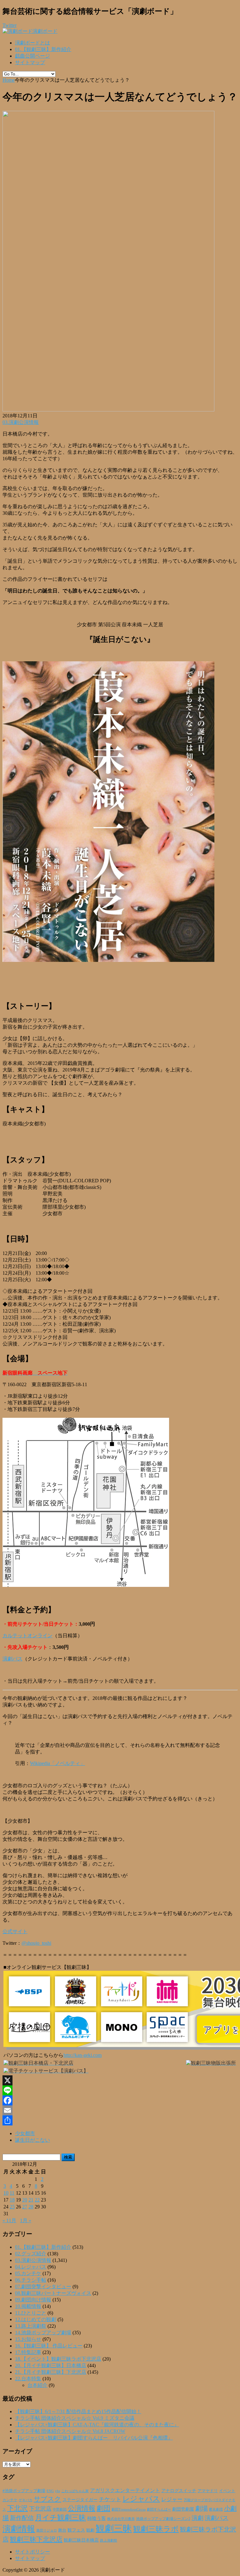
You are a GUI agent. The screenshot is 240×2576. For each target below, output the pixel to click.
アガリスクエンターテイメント (125, 2490)
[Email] (120, 2110)
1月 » (26, 2220)
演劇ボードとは (32, 43)
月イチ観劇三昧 (60, 2518)
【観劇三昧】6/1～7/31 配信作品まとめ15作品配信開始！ (78, 2411)
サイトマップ (30, 62)
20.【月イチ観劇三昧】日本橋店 (51, 2365)
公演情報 (82, 2508)
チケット (110, 2499)
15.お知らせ (28, 2339)
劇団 (103, 2508)
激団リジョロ (47, 2530)
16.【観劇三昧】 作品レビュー (49, 2346)
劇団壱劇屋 (183, 2509)
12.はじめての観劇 (36, 2319)
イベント (227, 2491)
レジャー (172, 2499)
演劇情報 (19, 2529)
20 (25, 2200)
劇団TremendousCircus (129, 2509)
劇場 (202, 2508)
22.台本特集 (28, 2379)
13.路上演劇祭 (31, 2326)
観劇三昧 (114, 2528)
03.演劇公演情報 (21, 422)
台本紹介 (37, 2385)
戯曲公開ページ (32, 56)
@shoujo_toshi (36, 1943)
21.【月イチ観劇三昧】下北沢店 (51, 2372)
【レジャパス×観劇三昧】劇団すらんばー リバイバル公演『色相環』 (94, 2438)
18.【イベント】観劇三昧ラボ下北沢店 (58, 2359)
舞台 (62, 2530)
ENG (50, 2491)
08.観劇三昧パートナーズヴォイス (53, 2293)
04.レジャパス (31, 2267)
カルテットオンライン (27, 1636)
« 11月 (9, 2220)
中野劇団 (60, 2509)
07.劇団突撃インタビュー (43, 2287)
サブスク (47, 2499)
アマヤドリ (208, 2491)
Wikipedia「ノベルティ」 (57, 1763)
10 (6, 2193)
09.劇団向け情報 (33, 2300)
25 (12, 2207)
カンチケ (10, 2500)
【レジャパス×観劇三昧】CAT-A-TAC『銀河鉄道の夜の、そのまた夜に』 (97, 2425)
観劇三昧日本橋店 (81, 2540)
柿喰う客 (97, 2518)
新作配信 (22, 2518)
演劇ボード (45, 31)
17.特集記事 (28, 2352)
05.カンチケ (28, 2273)
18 (12, 2200)
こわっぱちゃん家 (75, 2491)
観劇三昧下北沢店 (36, 2539)
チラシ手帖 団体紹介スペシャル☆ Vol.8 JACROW (70, 2431)
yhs (57, 2491)
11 (12, 2193)
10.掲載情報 (28, 2306)
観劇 (90, 2530)
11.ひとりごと (31, 2313)
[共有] (120, 2120)
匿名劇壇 (216, 2509)
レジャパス (141, 2499)
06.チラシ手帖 (31, 2280)
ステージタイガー (80, 2500)
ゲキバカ (26, 2500)
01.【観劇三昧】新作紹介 (43, 49)
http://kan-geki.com (82, 2055)
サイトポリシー (32, 2552)
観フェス (76, 2530)
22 (37, 2200)
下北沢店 (40, 2509)
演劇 (197, 2518)
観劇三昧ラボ (156, 2529)
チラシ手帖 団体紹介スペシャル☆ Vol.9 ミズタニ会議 (75, 2418)
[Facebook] (120, 2100)
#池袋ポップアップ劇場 (24, 2491)
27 (25, 2207)
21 (31, 2200)
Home (9, 80)
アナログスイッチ (179, 2491)
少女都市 (25, 2133)
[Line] (120, 2090)
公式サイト (15, 1931)
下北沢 (17, 2508)
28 (31, 2207)
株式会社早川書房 (121, 2519)
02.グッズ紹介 (31, 2254)
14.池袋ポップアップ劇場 (43, 2333)
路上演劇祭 (109, 2540)
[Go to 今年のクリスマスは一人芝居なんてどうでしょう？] (108, 410)
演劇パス (12, 1659)
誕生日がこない (32, 2140)
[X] (120, 2080)
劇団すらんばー (159, 2509)
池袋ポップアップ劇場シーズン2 (163, 2519)
